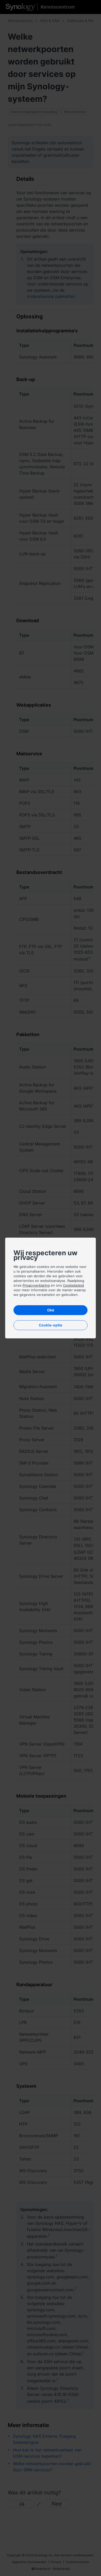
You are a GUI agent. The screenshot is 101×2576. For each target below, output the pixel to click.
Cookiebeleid (73, 1285)
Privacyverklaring (36, 1285)
